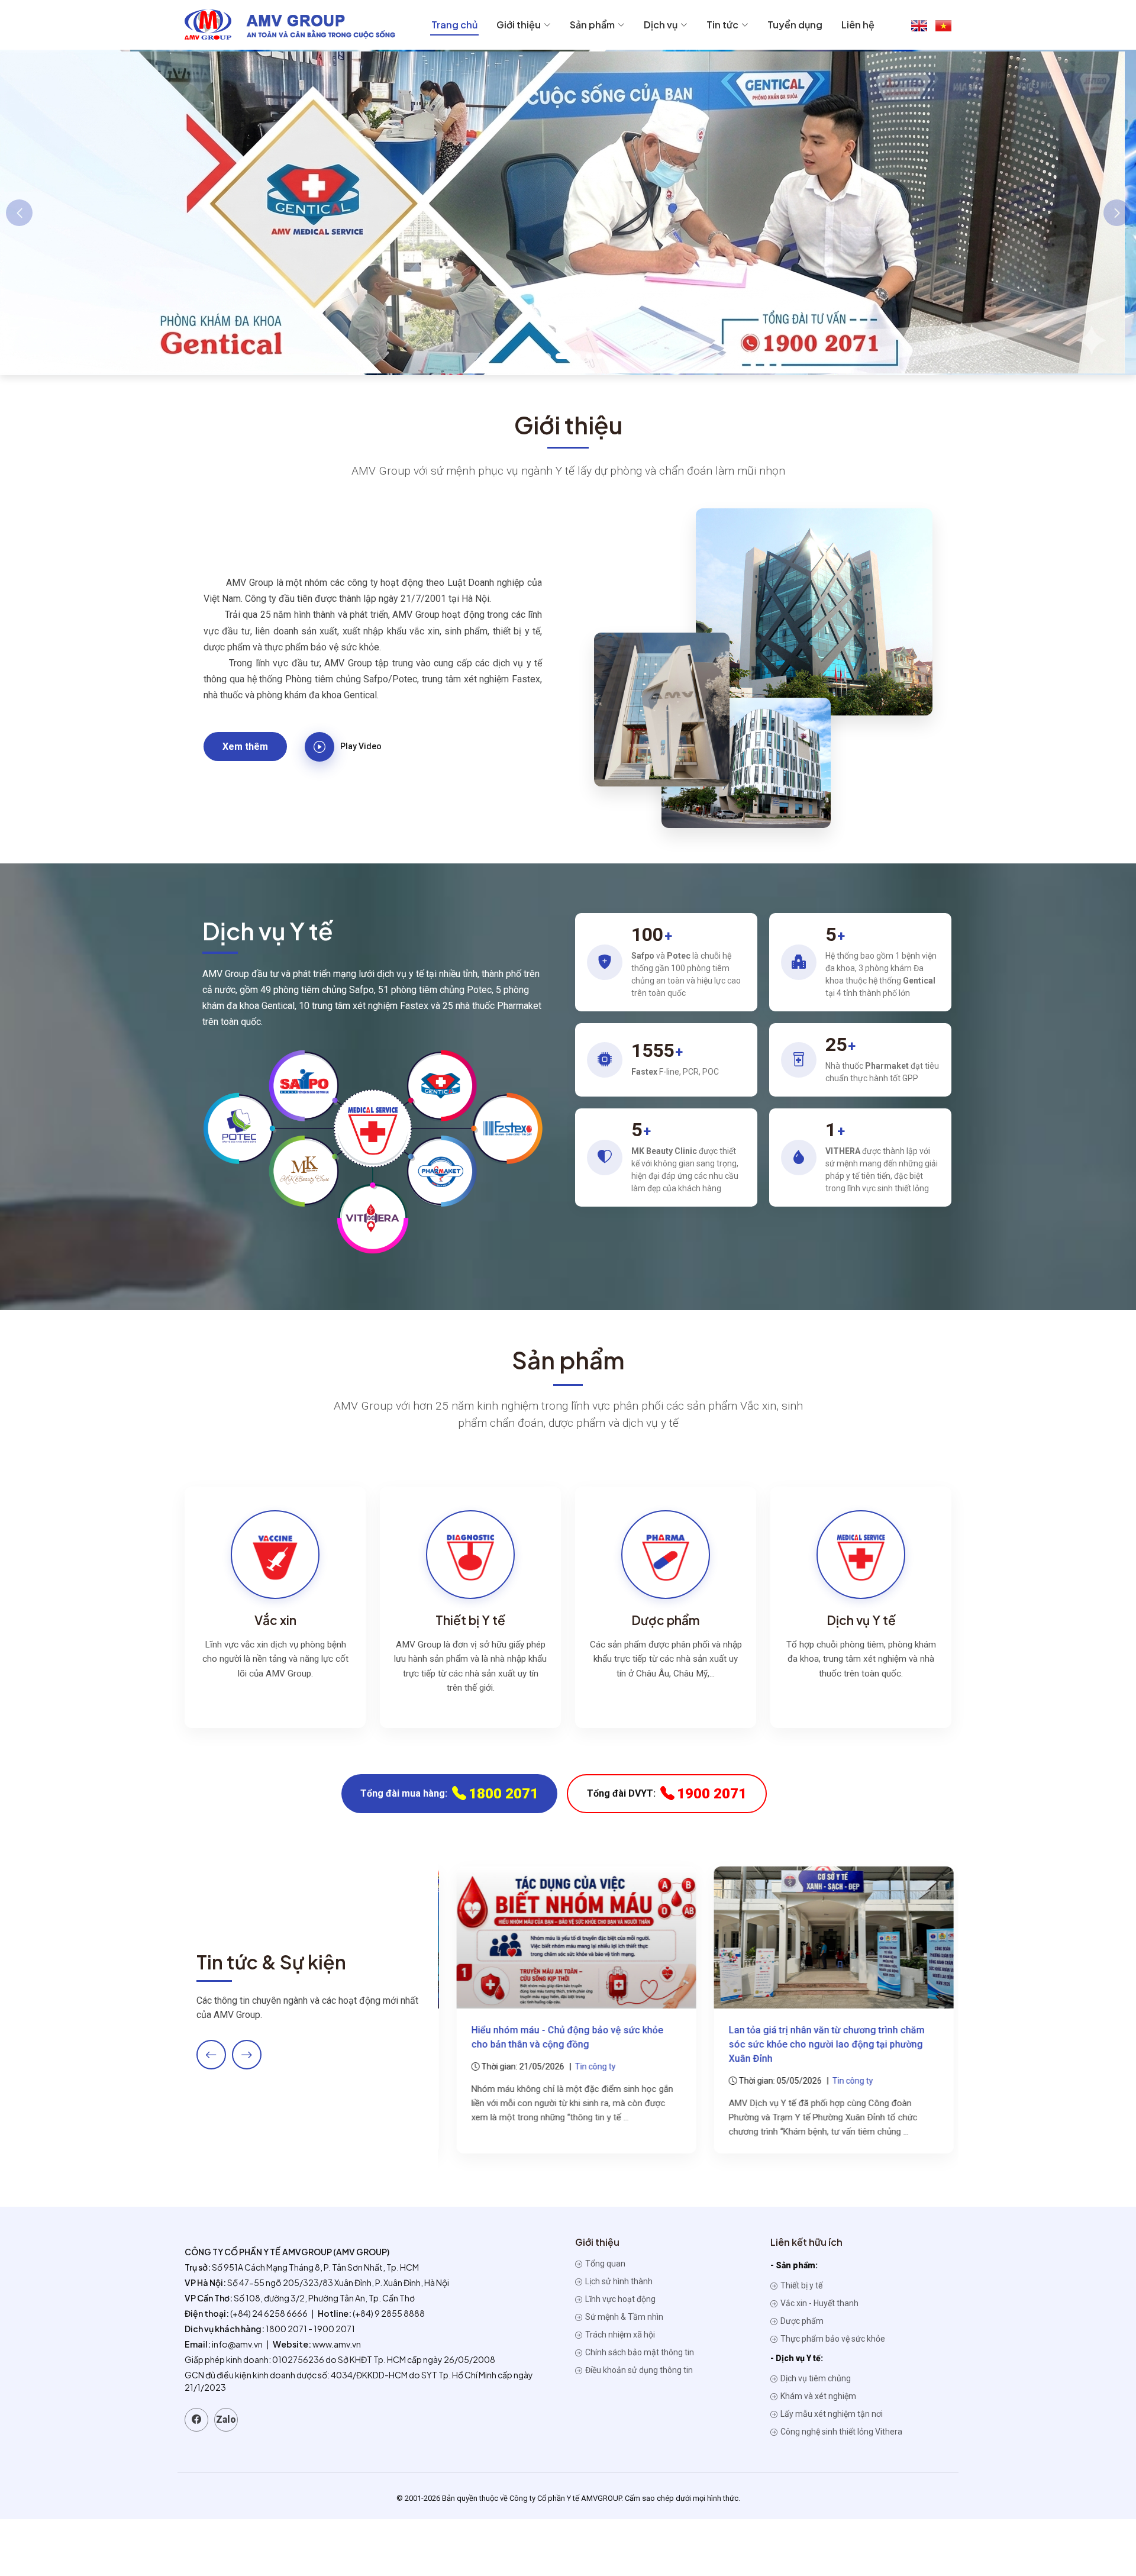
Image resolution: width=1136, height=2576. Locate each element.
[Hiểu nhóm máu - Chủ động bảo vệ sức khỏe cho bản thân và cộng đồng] (569, 1937)
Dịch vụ (661, 25)
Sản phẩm (592, 25)
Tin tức (722, 25)
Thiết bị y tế (801, 2285)
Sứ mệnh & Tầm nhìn (623, 2317)
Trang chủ (454, 25)
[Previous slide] (211, 2055)
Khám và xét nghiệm (817, 2396)
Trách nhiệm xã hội (619, 2335)
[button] (537, 356)
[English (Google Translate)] (919, 25)
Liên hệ (858, 25)
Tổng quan (604, 2264)
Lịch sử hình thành (618, 2281)
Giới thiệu (519, 25)
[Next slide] (247, 2055)
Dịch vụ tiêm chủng (815, 2378)
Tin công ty (588, 2066)
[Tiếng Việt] (943, 25)
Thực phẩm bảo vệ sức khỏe (832, 2339)
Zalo (226, 2419)
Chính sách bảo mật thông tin (639, 2352)
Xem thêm (245, 747)
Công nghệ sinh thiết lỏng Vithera (840, 2432)
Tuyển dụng (795, 25)
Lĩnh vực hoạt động (619, 2299)
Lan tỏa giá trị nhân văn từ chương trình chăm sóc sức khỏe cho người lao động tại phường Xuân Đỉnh (820, 2044)
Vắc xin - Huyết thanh (819, 2303)
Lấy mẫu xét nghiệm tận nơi (831, 2414)
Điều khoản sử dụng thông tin (638, 2370)
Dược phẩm (801, 2321)
